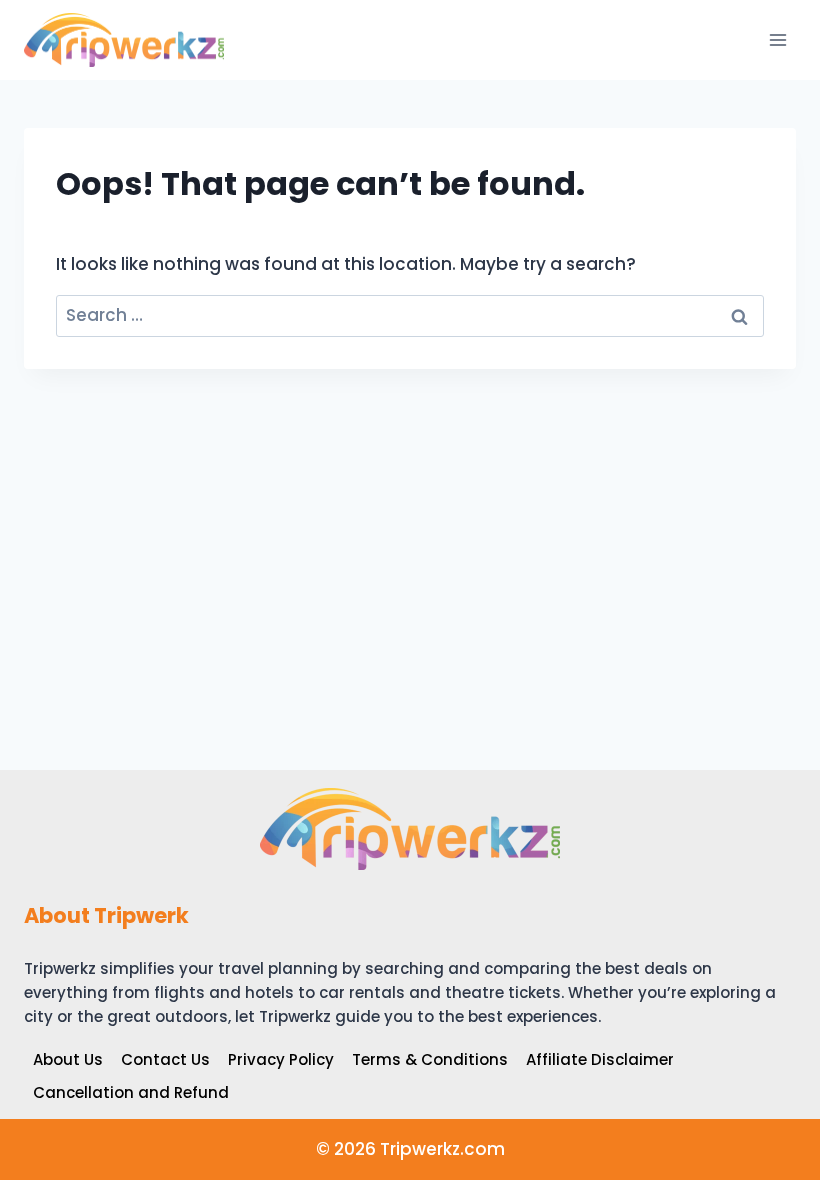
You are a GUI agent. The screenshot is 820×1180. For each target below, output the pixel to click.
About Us (68, 1059)
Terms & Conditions (430, 1059)
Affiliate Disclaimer (600, 1059)
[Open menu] (777, 39)
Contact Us (165, 1059)
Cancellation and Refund (131, 1092)
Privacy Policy (281, 1059)
